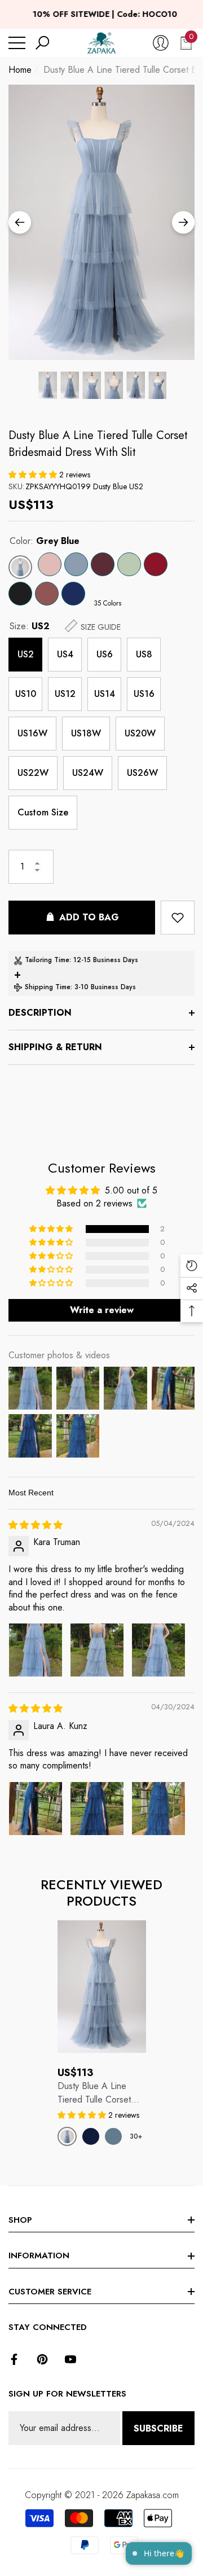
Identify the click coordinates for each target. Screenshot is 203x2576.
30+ (136, 2136)
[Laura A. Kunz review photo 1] (36, 1809)
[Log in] (161, 43)
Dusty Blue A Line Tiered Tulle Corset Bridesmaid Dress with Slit (98, 444)
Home (20, 70)
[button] (42, 43)
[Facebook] (14, 2359)
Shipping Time (48, 987)
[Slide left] (20, 222)
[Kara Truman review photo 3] (158, 1650)
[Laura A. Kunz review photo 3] (158, 1809)
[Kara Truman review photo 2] (97, 1650)
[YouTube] (70, 2359)
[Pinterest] (42, 2359)
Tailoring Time (47, 960)
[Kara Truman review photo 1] (36, 1650)
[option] (101, 222)
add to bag (89, 917)
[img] (36, 1525)
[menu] (17, 43)
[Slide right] (183, 222)
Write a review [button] (102, 1310)
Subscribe (158, 2428)
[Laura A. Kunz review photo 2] (97, 1809)
